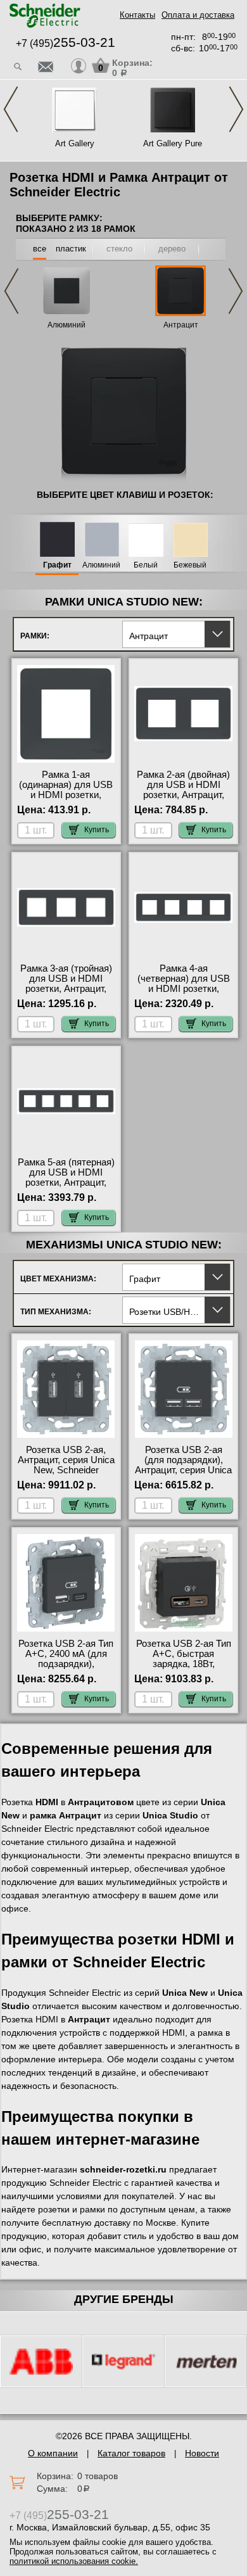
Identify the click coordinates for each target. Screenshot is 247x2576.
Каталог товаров (131, 2453)
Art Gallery (75, 143)
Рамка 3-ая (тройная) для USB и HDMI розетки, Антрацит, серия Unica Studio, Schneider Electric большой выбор (66, 994)
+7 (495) (66, 43)
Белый (146, 565)
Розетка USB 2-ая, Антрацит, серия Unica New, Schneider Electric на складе (66, 1465)
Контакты (137, 15)
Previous (11, 109)
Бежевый (190, 565)
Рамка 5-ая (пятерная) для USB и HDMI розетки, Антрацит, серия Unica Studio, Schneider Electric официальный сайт (66, 1188)
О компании (53, 2453)
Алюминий (66, 325)
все (40, 249)
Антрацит (181, 325)
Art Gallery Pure (173, 143)
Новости (202, 2453)
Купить (97, 830)
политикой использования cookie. (74, 2561)
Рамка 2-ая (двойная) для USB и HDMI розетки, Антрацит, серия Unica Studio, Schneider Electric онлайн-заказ (183, 800)
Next (236, 109)
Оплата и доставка (198, 15)
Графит (57, 565)
